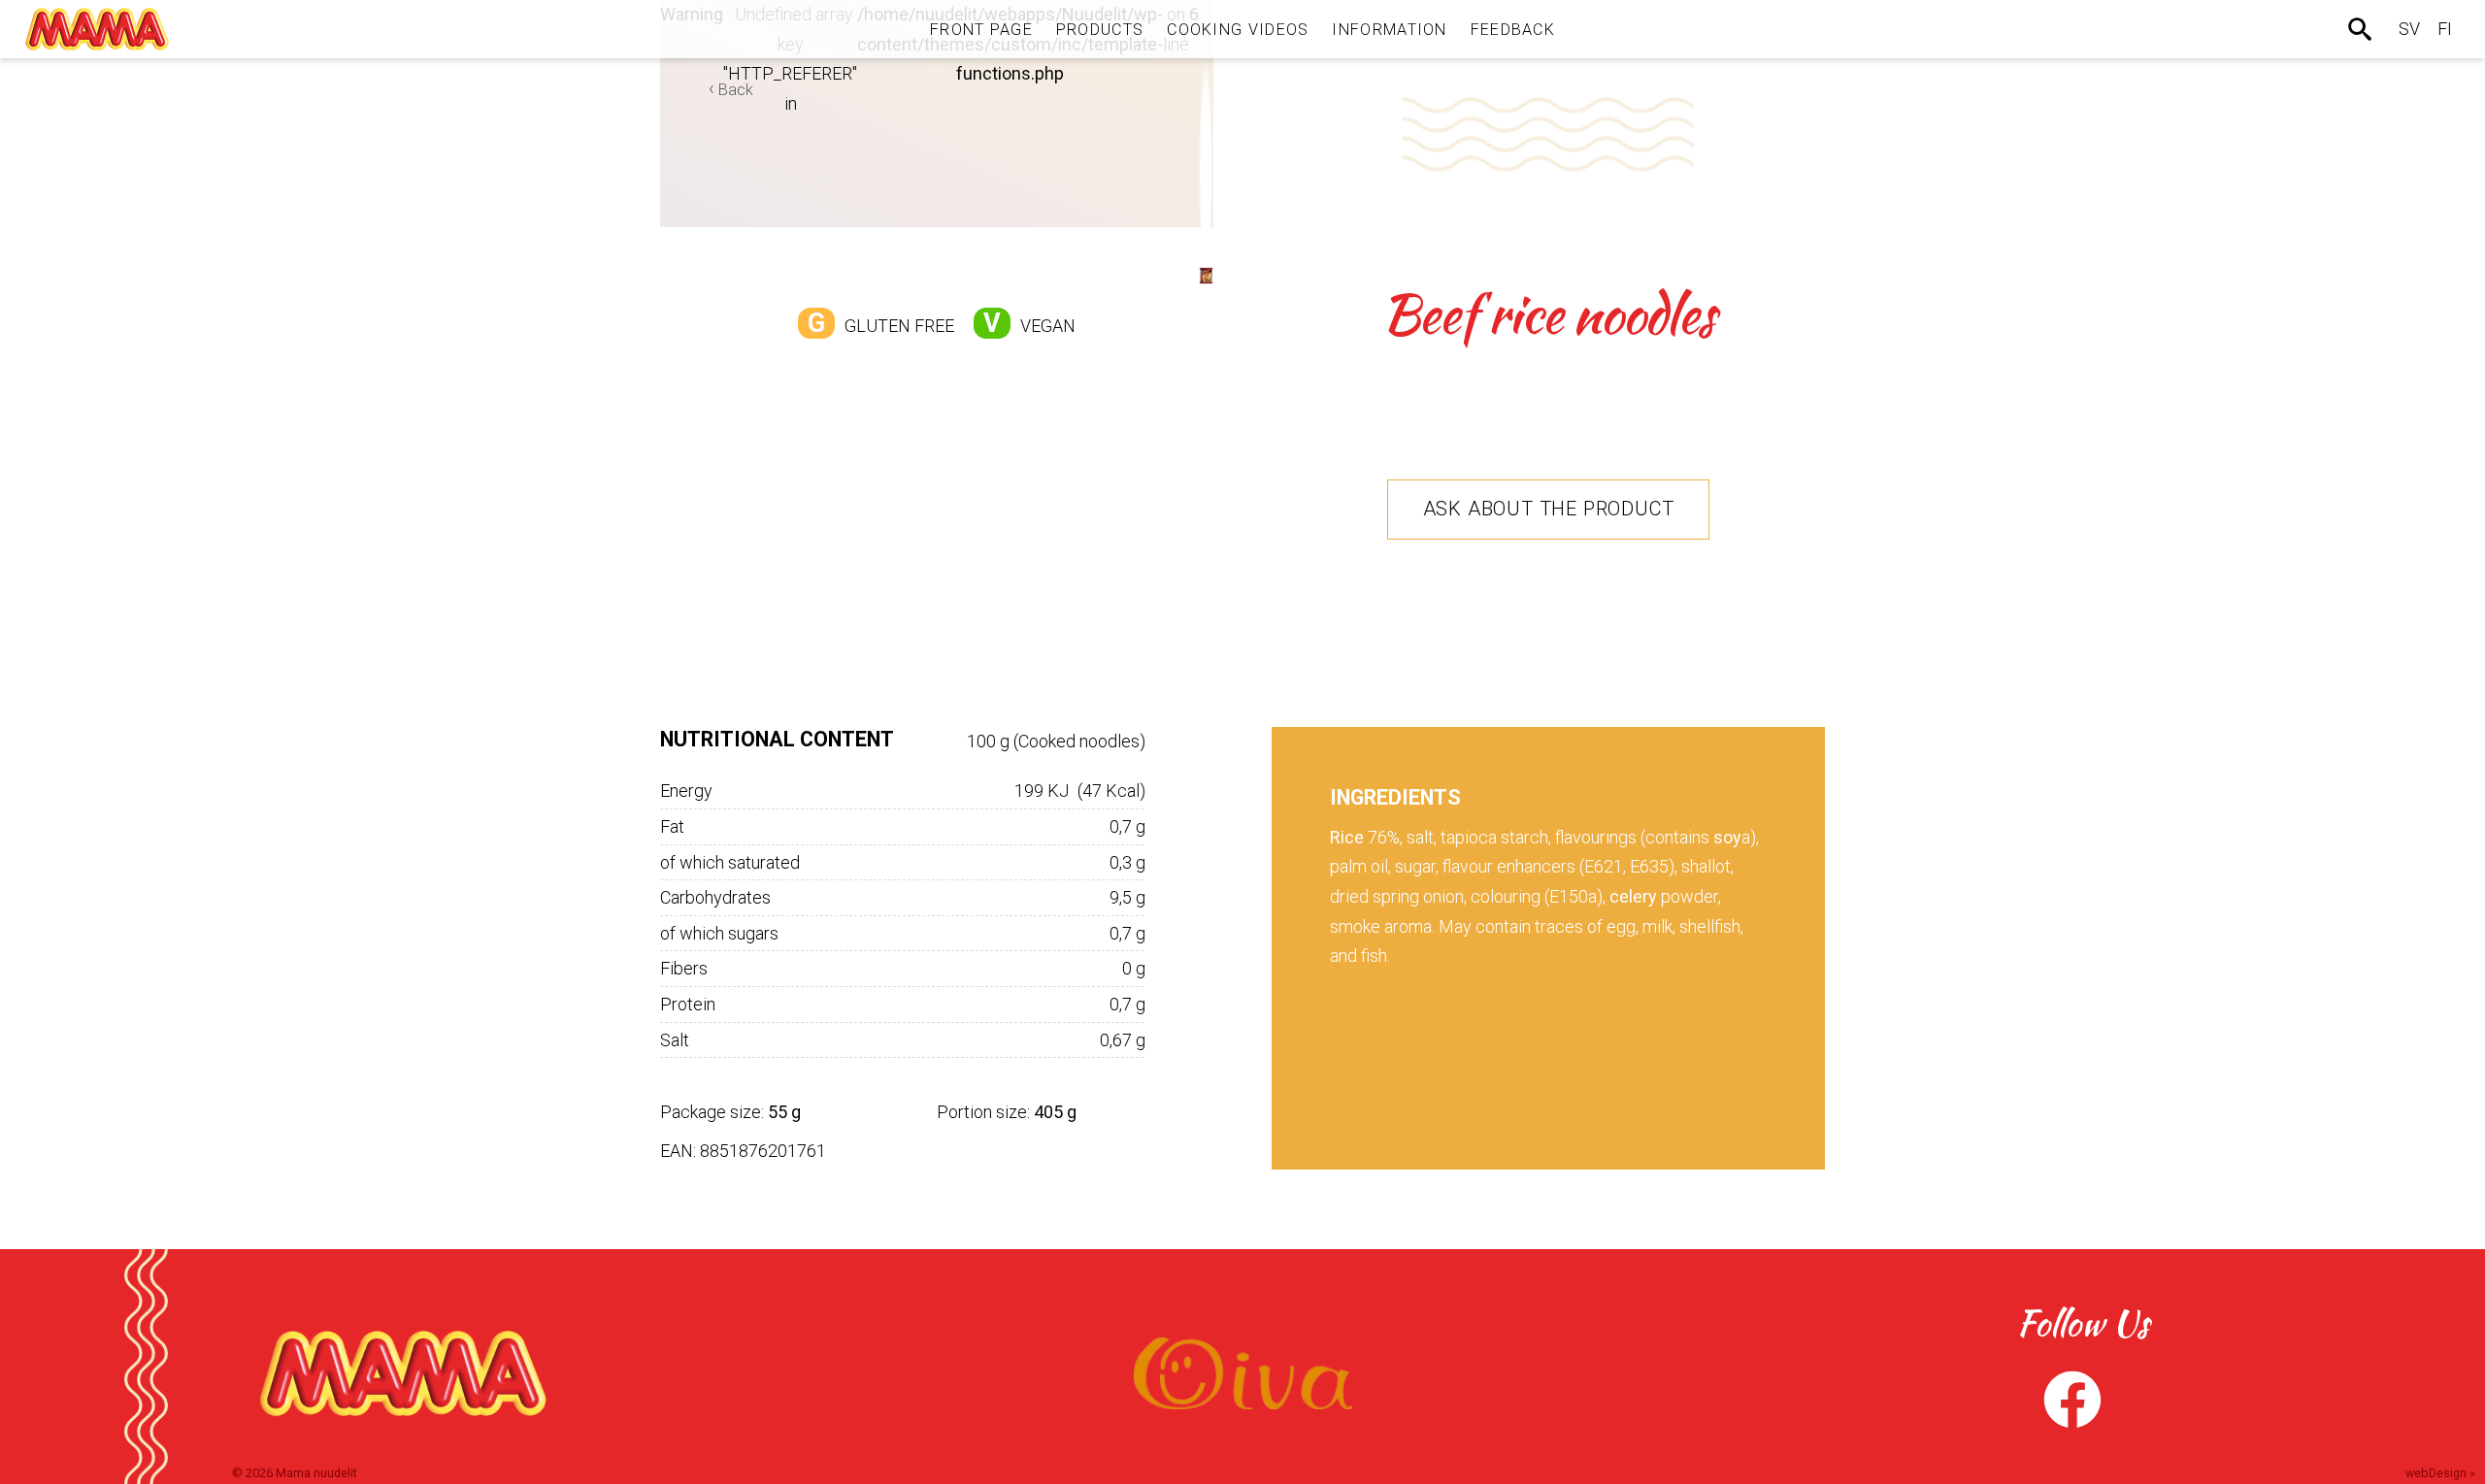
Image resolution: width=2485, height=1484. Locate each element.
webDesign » (2440, 1473)
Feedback (1513, 30)
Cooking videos (1238, 30)
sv (2409, 29)
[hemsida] (97, 29)
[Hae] (2362, 29)
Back (736, 90)
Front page (981, 30)
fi (2445, 29)
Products (1100, 30)
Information (1389, 30)
